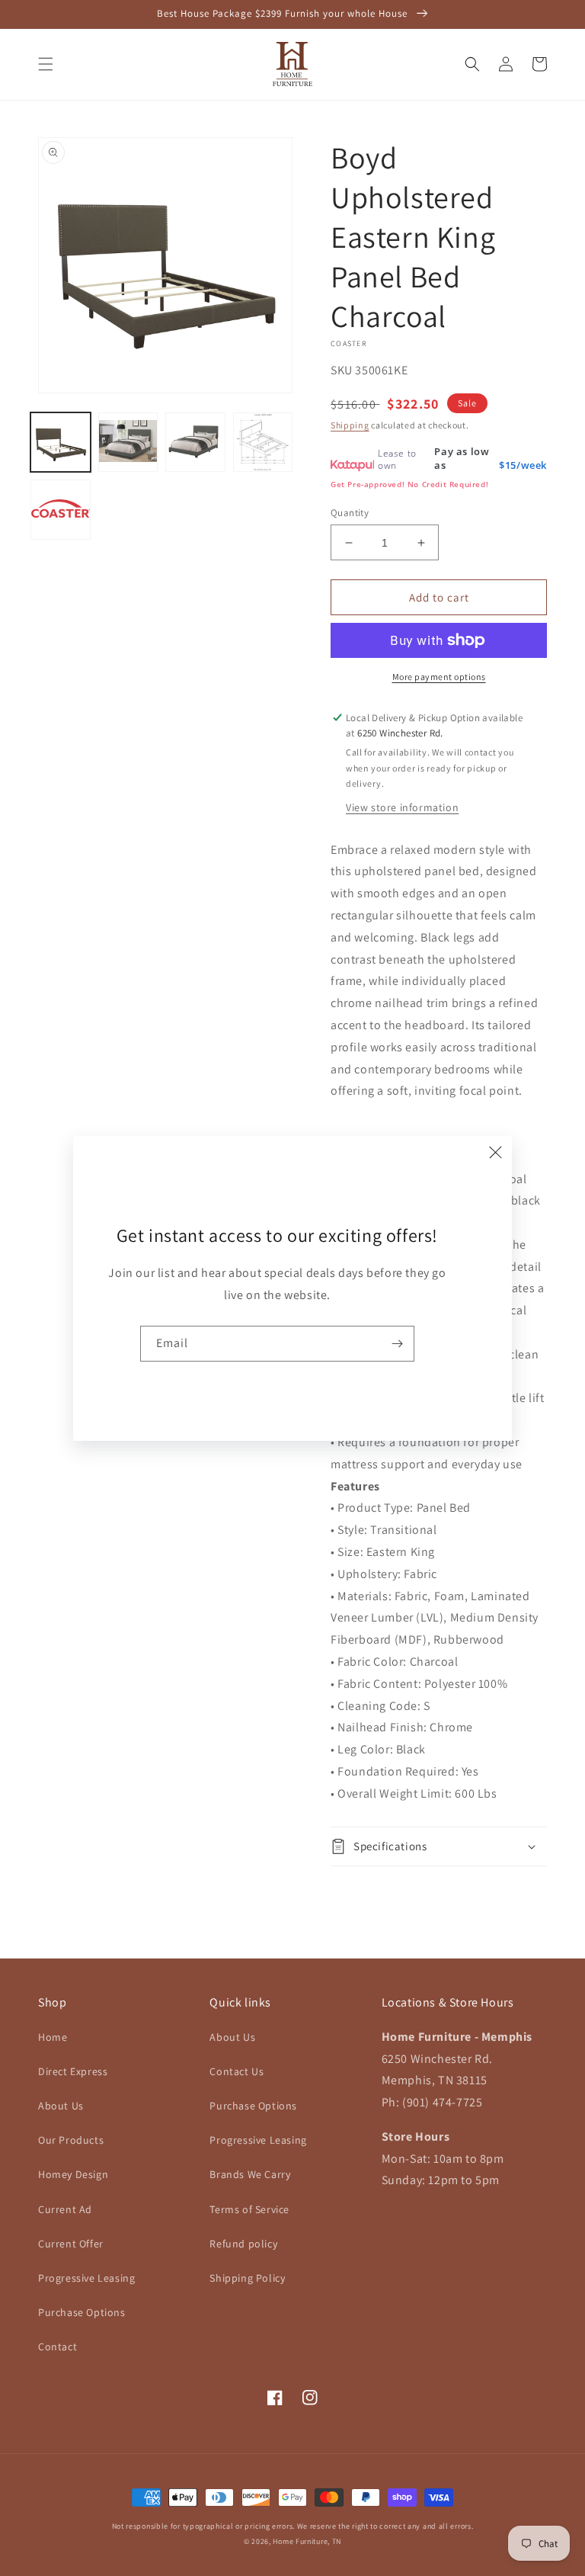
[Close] (495, 1153)
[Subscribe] (397, 1344)
